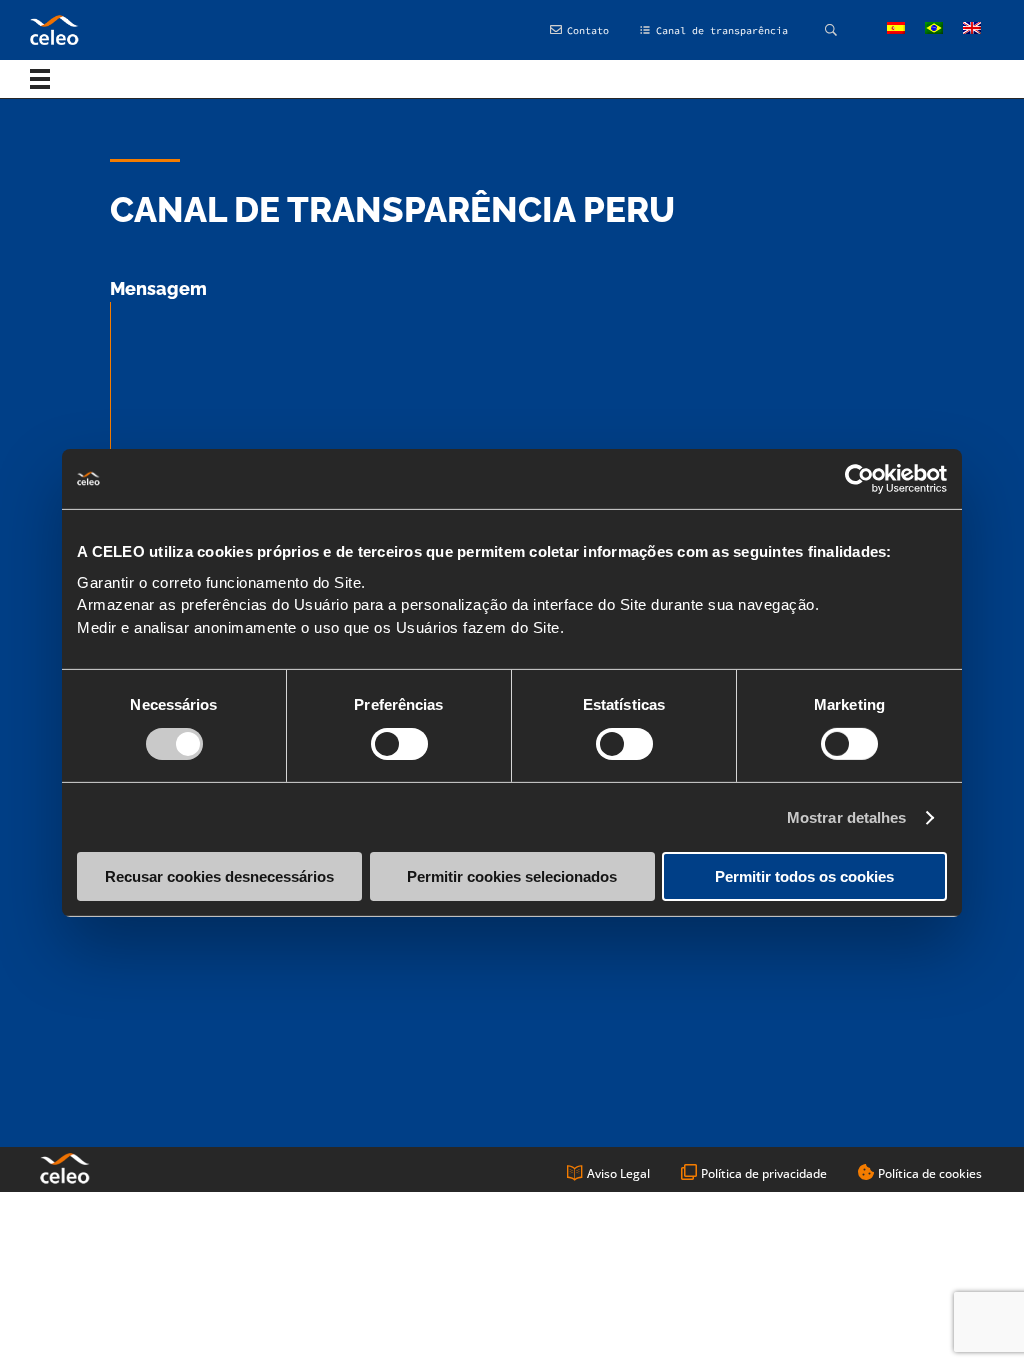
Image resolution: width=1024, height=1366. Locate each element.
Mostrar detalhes (847, 817)
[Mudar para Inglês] (972, 29)
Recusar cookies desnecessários (219, 876)
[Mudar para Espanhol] (896, 29)
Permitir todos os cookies (804, 876)
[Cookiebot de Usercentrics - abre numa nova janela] (859, 479)
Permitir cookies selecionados (512, 876)
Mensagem (158, 288)
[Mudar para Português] (934, 29)
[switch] (399, 744)
